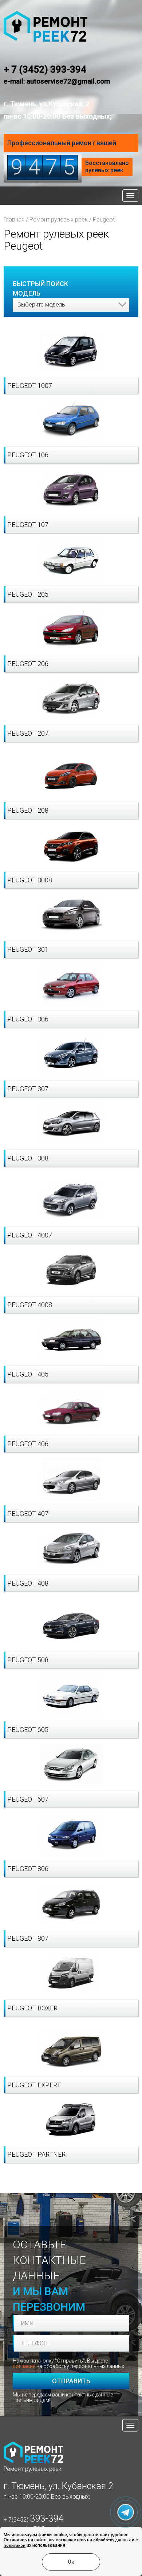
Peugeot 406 (28, 1444)
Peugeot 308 (28, 1158)
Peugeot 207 (28, 733)
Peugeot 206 (28, 664)
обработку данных (112, 2540)
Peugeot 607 (28, 1799)
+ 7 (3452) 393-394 (45, 69)
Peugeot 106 (28, 455)
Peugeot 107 (28, 525)
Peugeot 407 (28, 1514)
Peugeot (104, 220)
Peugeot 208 (28, 810)
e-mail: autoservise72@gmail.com (57, 81)
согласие (24, 2366)
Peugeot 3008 (30, 880)
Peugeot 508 (28, 1660)
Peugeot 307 (28, 1089)
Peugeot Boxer (32, 2008)
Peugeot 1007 (30, 386)
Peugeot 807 (28, 1938)
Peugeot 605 (28, 1730)
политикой (15, 2546)
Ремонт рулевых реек (59, 220)
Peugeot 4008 (30, 1305)
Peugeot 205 (28, 594)
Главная (14, 220)
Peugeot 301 (28, 949)
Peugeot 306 (28, 1019)
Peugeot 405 (28, 1374)
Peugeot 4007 (30, 1235)
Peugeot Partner (36, 2154)
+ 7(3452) (33, 2520)
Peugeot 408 (28, 1583)
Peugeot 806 (28, 1869)
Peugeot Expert (34, 2085)
